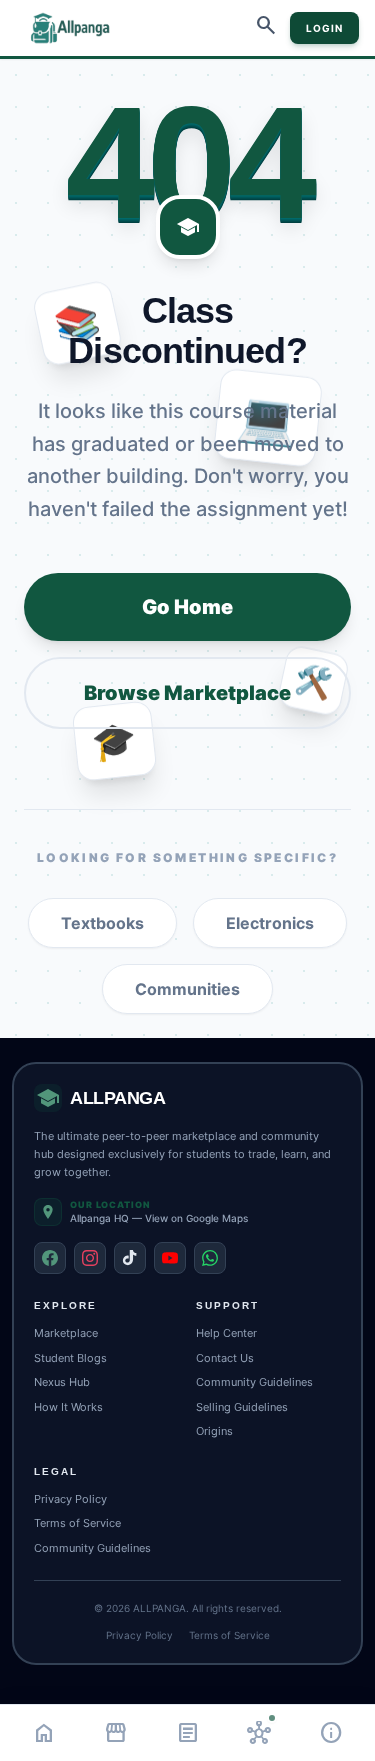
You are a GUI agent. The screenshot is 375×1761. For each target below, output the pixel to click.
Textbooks (102, 923)
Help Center (226, 1333)
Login (324, 28)
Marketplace (66, 1333)
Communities (187, 989)
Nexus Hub (62, 1382)
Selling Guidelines (242, 1407)
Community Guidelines (254, 1382)
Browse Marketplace (187, 693)
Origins (214, 1431)
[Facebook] (50, 1258)
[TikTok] (130, 1258)
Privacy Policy (70, 1499)
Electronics (270, 923)
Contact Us (225, 1358)
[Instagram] (90, 1258)
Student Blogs (70, 1358)
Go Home (187, 607)
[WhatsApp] (210, 1258)
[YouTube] (170, 1258)
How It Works (68, 1407)
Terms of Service (77, 1523)
